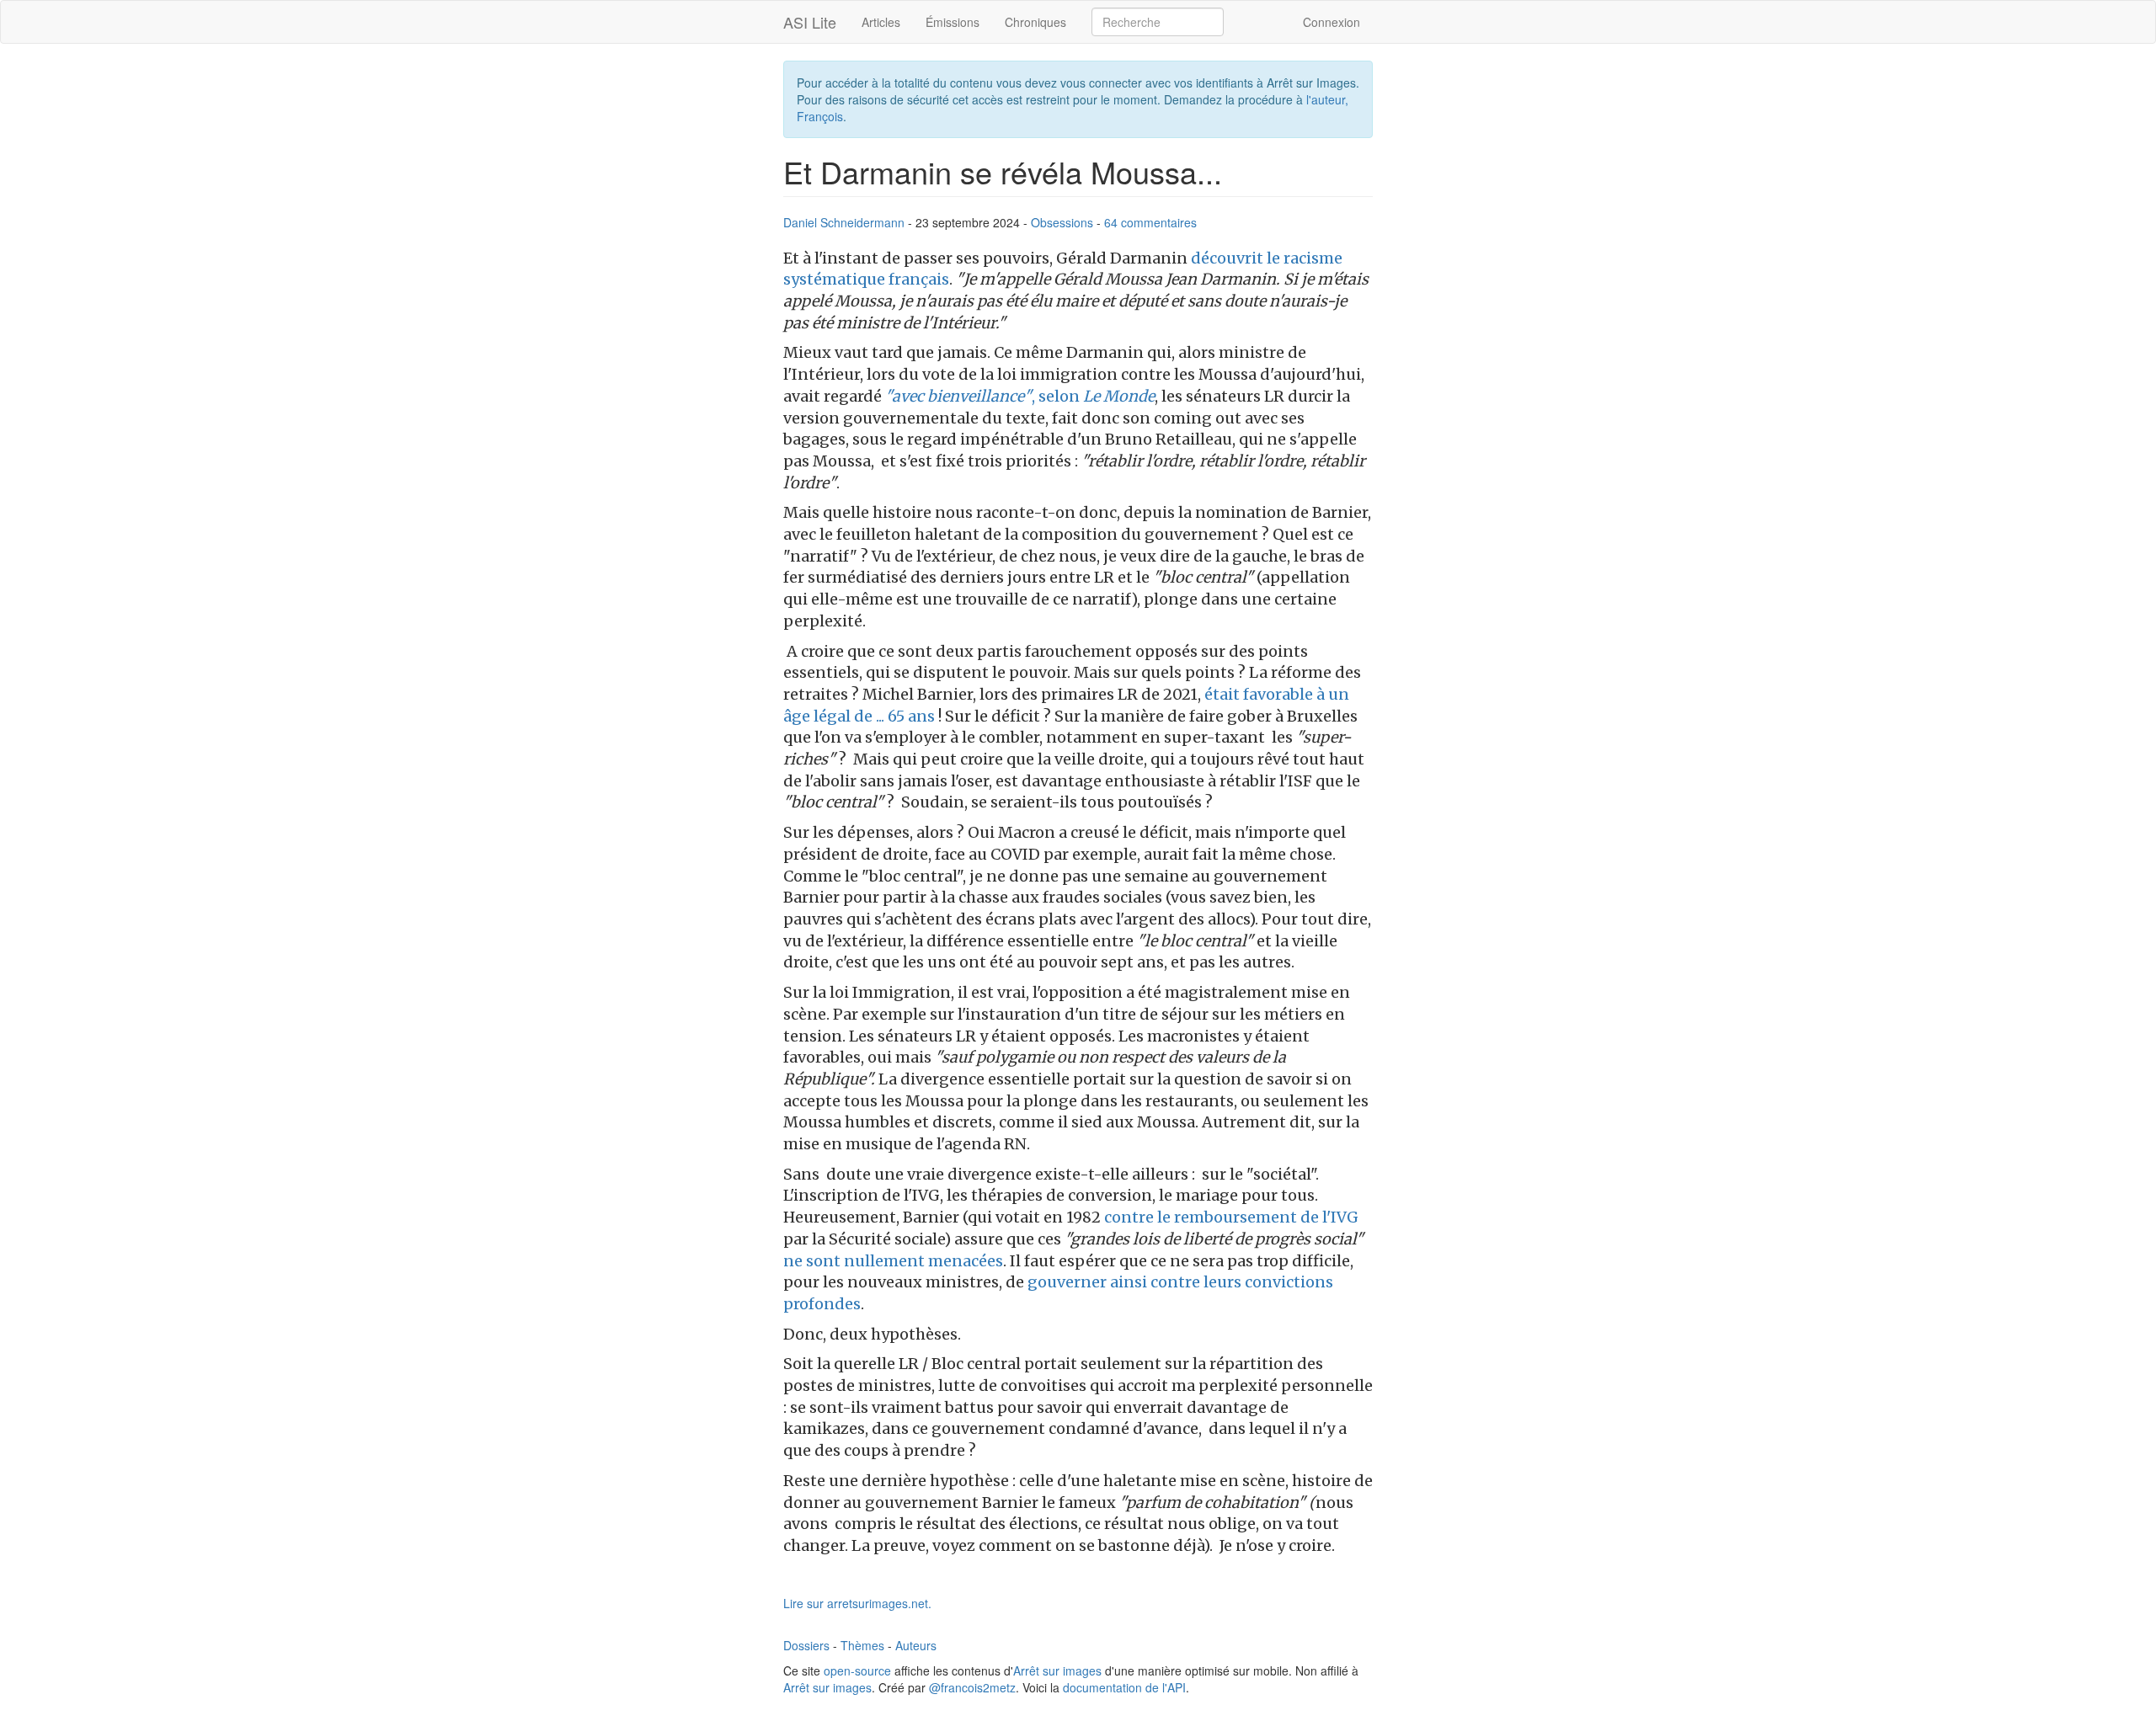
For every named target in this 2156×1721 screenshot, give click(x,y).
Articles (881, 22)
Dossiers (806, 1645)
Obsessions (1062, 222)
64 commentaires (1150, 222)
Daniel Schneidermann (844, 222)
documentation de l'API (1124, 1687)
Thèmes (862, 1645)
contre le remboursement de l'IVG (1231, 1217)
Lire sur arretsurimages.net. (857, 1603)
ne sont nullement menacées (893, 1261)
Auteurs (916, 1645)
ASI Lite (810, 22)
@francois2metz (972, 1687)
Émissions (953, 22)
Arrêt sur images (1057, 1670)
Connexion (1331, 22)
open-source (857, 1670)
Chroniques (1035, 22)
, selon (1020, 396)
